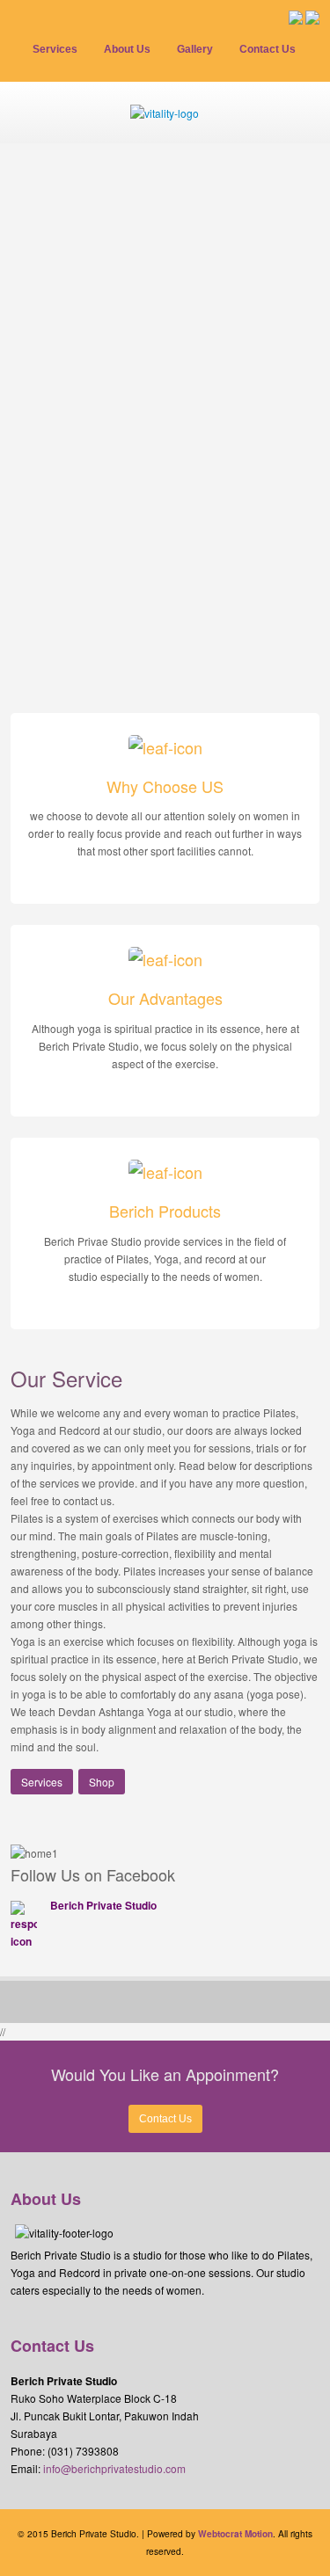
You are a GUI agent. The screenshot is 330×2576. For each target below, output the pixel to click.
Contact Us (165, 2119)
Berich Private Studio (103, 1905)
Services (42, 1782)
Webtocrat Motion (235, 2534)
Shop (102, 1782)
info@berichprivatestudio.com (114, 2468)
